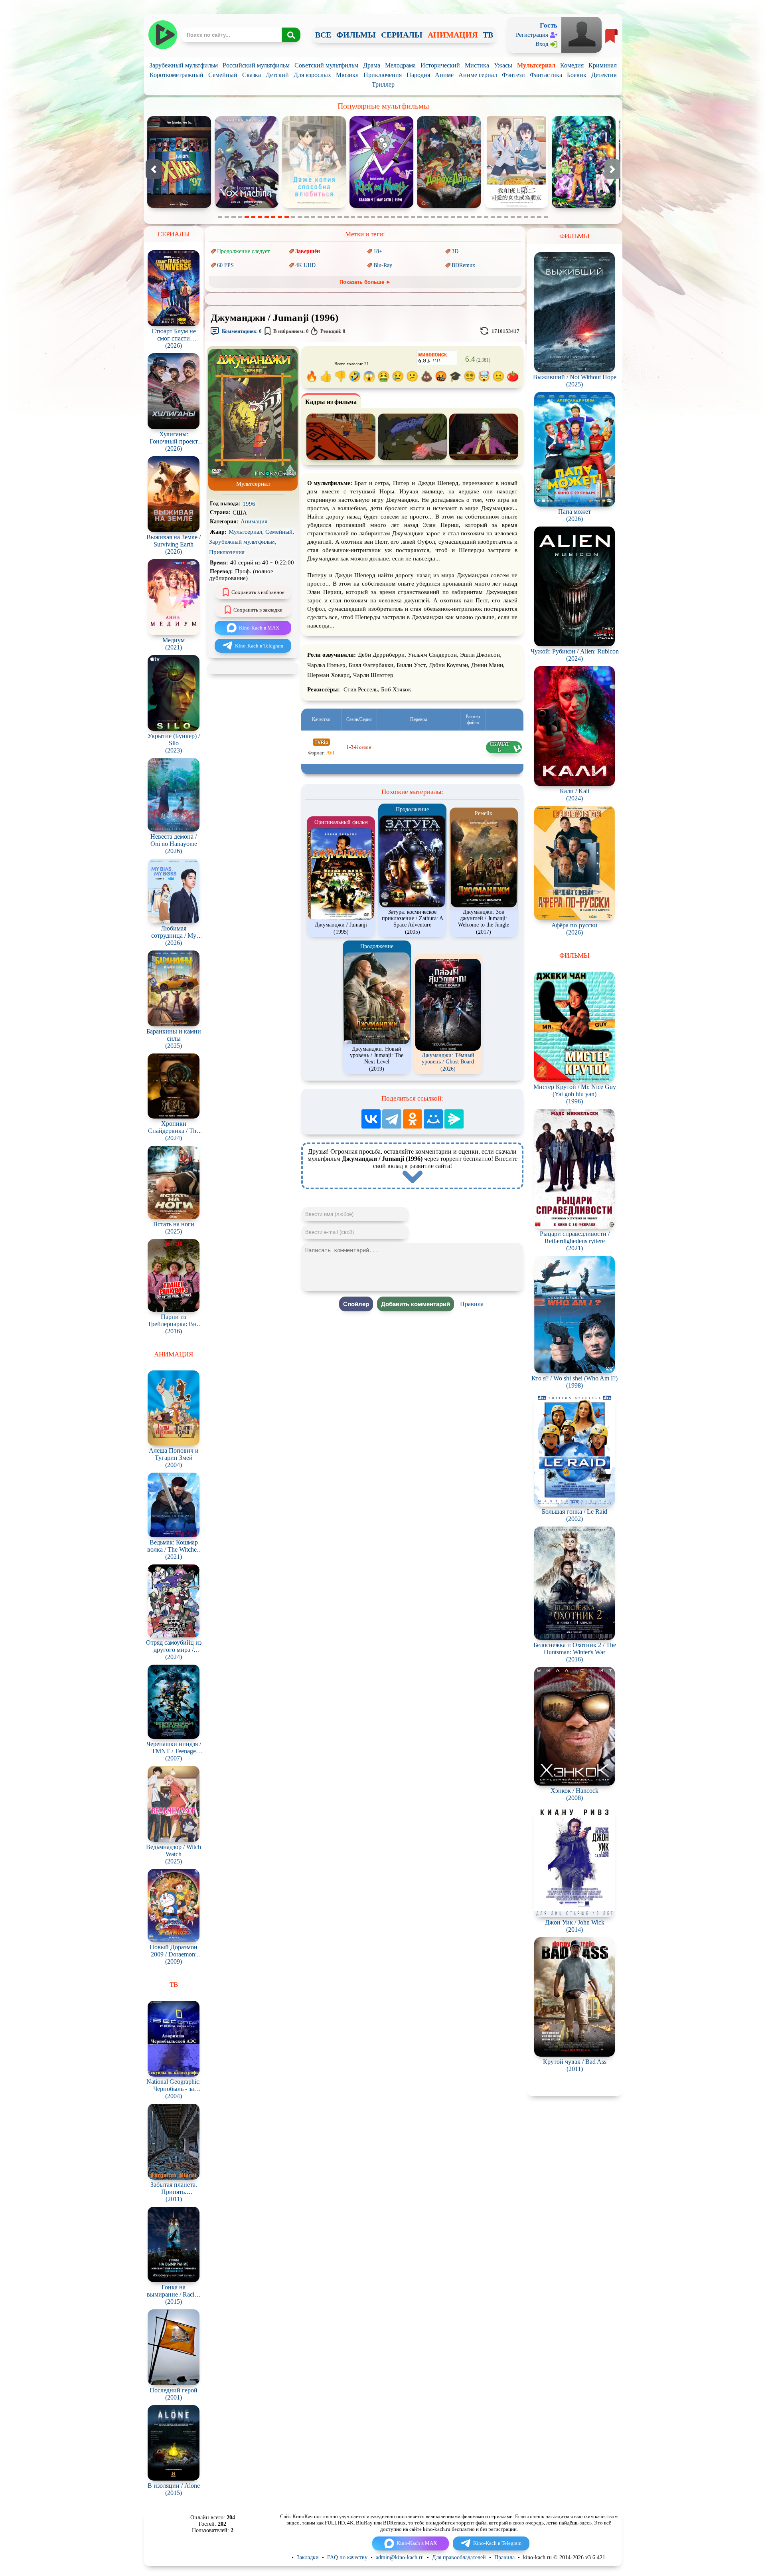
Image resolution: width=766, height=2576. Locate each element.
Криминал (603, 65)
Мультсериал (536, 65)
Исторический (440, 65)
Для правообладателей (459, 2557)
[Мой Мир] (433, 1119)
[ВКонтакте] (371, 1119)
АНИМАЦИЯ (453, 35)
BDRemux (463, 265)
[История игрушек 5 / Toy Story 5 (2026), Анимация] (584, 206)
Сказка (252, 75)
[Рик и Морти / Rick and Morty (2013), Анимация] (247, 206)
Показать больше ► (365, 282)
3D (455, 251)
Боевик (577, 75)
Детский (277, 75)
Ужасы (503, 65)
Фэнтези (513, 75)
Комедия (572, 65)
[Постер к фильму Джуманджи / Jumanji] (253, 476)
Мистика (477, 65)
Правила (472, 1304)
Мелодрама (400, 65)
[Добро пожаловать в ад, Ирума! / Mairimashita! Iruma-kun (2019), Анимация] (449, 206)
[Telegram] (392, 1119)
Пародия (418, 75)
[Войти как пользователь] (581, 34)
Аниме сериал (478, 75)
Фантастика (546, 75)
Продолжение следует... (246, 251)
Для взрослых (312, 75)
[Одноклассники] (413, 1119)
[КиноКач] (163, 35)
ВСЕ (323, 35)
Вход (542, 44)
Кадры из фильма (331, 402)
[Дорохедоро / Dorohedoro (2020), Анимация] (314, 206)
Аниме (444, 75)
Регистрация (532, 35)
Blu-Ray (383, 265)
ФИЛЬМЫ (356, 35)
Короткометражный (177, 75)
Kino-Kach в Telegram (259, 646)
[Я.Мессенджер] (454, 1119)
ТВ (488, 35)
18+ (378, 251)
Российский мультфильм (256, 65)
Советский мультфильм (326, 65)
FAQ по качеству (347, 2557)
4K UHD (305, 265)
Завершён (308, 251)
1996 (249, 504)
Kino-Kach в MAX (259, 628)
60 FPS (225, 265)
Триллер (383, 84)
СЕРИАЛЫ (402, 35)
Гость (549, 25)
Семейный (223, 75)
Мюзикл (347, 75)
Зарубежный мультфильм (184, 65)
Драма (372, 65)
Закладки (308, 2557)
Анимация (254, 521)
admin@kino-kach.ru (400, 2557)
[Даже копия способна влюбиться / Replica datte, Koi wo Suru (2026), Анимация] (179, 206)
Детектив (604, 75)
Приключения (383, 75)
